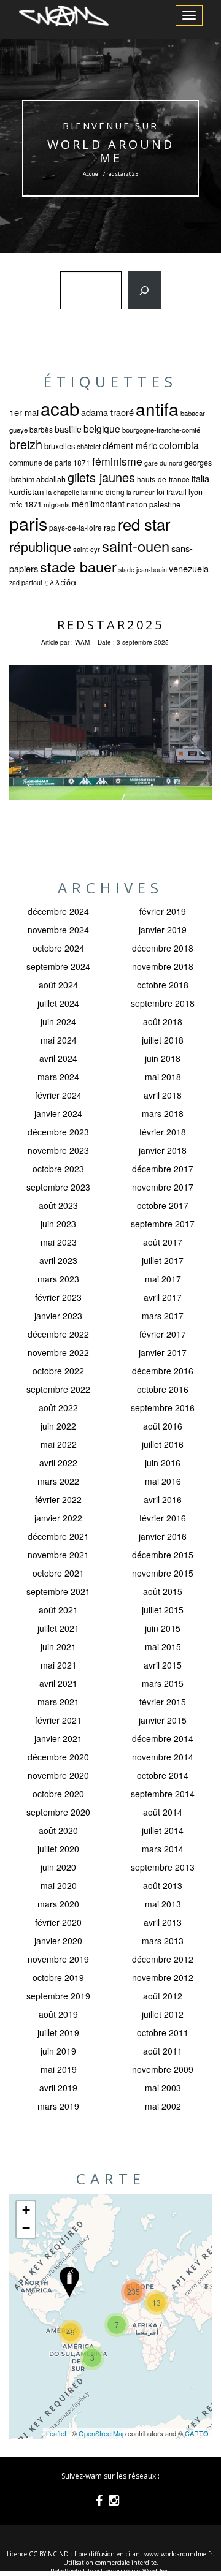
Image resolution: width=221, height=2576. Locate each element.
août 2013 (163, 1885)
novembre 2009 (163, 2069)
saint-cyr (87, 549)
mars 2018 (163, 1113)
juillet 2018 (163, 1040)
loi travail (172, 492)
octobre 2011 (163, 2032)
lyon (196, 492)
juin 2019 (58, 2051)
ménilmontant (98, 504)
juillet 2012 (163, 2014)
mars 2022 (58, 1481)
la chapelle (63, 492)
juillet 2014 (163, 1830)
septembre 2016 (163, 1407)
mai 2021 (59, 1665)
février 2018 (163, 1132)
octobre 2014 (163, 1775)
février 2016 (163, 1518)
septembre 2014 (163, 1794)
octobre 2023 (58, 1169)
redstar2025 (110, 625)
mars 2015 (163, 1683)
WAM (82, 642)
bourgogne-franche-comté (161, 430)
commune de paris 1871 (50, 462)
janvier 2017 (163, 1352)
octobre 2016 (163, 1389)
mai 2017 (163, 1279)
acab (60, 408)
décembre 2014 (163, 1738)
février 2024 (58, 1095)
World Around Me (111, 151)
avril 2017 (163, 1297)
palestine (165, 504)
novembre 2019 (58, 1959)
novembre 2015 (163, 1573)
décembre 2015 (163, 1555)
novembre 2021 (58, 1555)
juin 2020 (58, 1867)
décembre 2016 (163, 1371)
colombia (179, 445)
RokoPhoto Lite (72, 2571)
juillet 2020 (58, 1849)
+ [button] (26, 2210)
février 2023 (58, 1297)
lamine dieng (103, 492)
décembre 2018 (163, 948)
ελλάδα (60, 582)
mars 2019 (58, 2106)
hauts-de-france (163, 479)
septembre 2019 (58, 1996)
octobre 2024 (58, 948)
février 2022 (58, 1499)
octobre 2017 (163, 1205)
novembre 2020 (58, 1775)
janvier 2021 (58, 1738)
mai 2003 (163, 2088)
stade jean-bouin (143, 570)
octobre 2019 (58, 1977)
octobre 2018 (163, 985)
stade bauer (78, 566)
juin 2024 (58, 1021)
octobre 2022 (58, 1371)
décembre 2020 (58, 1757)
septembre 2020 (58, 1812)
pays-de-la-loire (76, 527)
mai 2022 (59, 1444)
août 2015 (163, 1591)
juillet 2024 (58, 1003)
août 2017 (163, 1242)
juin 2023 (58, 1224)
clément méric (130, 445)
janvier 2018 (163, 1150)
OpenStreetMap (102, 2433)
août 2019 (58, 2014)
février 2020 (58, 1922)
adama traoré (107, 412)
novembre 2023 (58, 1150)
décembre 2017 (163, 1169)
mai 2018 (163, 1077)
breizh (26, 444)
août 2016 (163, 1426)
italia (200, 478)
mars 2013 (163, 1941)
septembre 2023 (58, 1187)
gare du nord (163, 463)
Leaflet (56, 2433)
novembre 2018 (163, 966)
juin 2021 (58, 1646)
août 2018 (163, 1021)
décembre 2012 (163, 1959)
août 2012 (163, 1996)
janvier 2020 (58, 1941)
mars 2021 (58, 1702)
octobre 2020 (58, 1794)
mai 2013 (163, 1904)
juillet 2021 (58, 1628)
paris (28, 523)
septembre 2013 (163, 1867)
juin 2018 (163, 1058)
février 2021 (58, 1720)
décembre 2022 (58, 1334)
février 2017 (163, 1334)
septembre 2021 (58, 1591)
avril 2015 (163, 1665)
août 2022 (58, 1407)
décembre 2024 (58, 911)
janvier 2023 (58, 1316)
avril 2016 (163, 1499)
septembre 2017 (163, 1224)
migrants (57, 504)
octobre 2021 (58, 1573)
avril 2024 (58, 1058)
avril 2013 (163, 1922)
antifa (157, 409)
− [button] (26, 2228)
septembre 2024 (58, 966)
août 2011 (163, 2051)
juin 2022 (58, 1426)
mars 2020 (58, 1904)
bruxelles (60, 446)
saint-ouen (136, 546)
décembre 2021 (58, 1536)
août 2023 (58, 1205)
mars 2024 (58, 1077)
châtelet (89, 446)
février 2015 (163, 1702)
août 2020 (58, 1830)
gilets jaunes (101, 477)
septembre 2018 (163, 1003)
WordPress (157, 2571)
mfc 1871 (25, 504)
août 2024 (58, 985)
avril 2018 (163, 1095)
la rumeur (141, 492)
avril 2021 (58, 1683)
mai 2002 (163, 2106)
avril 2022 (58, 1463)
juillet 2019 (58, 2032)
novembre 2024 (58, 930)
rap (110, 527)
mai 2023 (59, 1242)
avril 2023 (58, 1260)
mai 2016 (163, 1481)
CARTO (197, 2433)
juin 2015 (163, 1628)
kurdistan (27, 492)
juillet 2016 (163, 1444)
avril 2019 (58, 2088)
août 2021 (58, 1610)
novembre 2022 (58, 1352)
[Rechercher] (145, 290)
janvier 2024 (58, 1113)
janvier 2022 (58, 1518)
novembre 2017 (163, 1187)
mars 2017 (163, 1316)
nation (137, 504)
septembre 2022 (58, 1389)
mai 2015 (163, 1646)
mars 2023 (58, 1279)
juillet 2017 (163, 1260)
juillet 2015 (163, 1610)
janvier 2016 (163, 1536)
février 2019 (163, 911)
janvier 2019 (163, 930)
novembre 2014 (163, 1757)
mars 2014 (163, 1849)
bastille (68, 429)
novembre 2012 (163, 1977)
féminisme (117, 461)
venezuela (189, 568)
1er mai (24, 412)
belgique (102, 428)
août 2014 (163, 1812)
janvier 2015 (163, 1720)
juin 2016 (163, 1463)
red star (144, 524)
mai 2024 (59, 1040)
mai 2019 (59, 2069)
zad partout (26, 582)
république (40, 546)
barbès (41, 429)
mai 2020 (59, 1885)
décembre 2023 (58, 1132)
